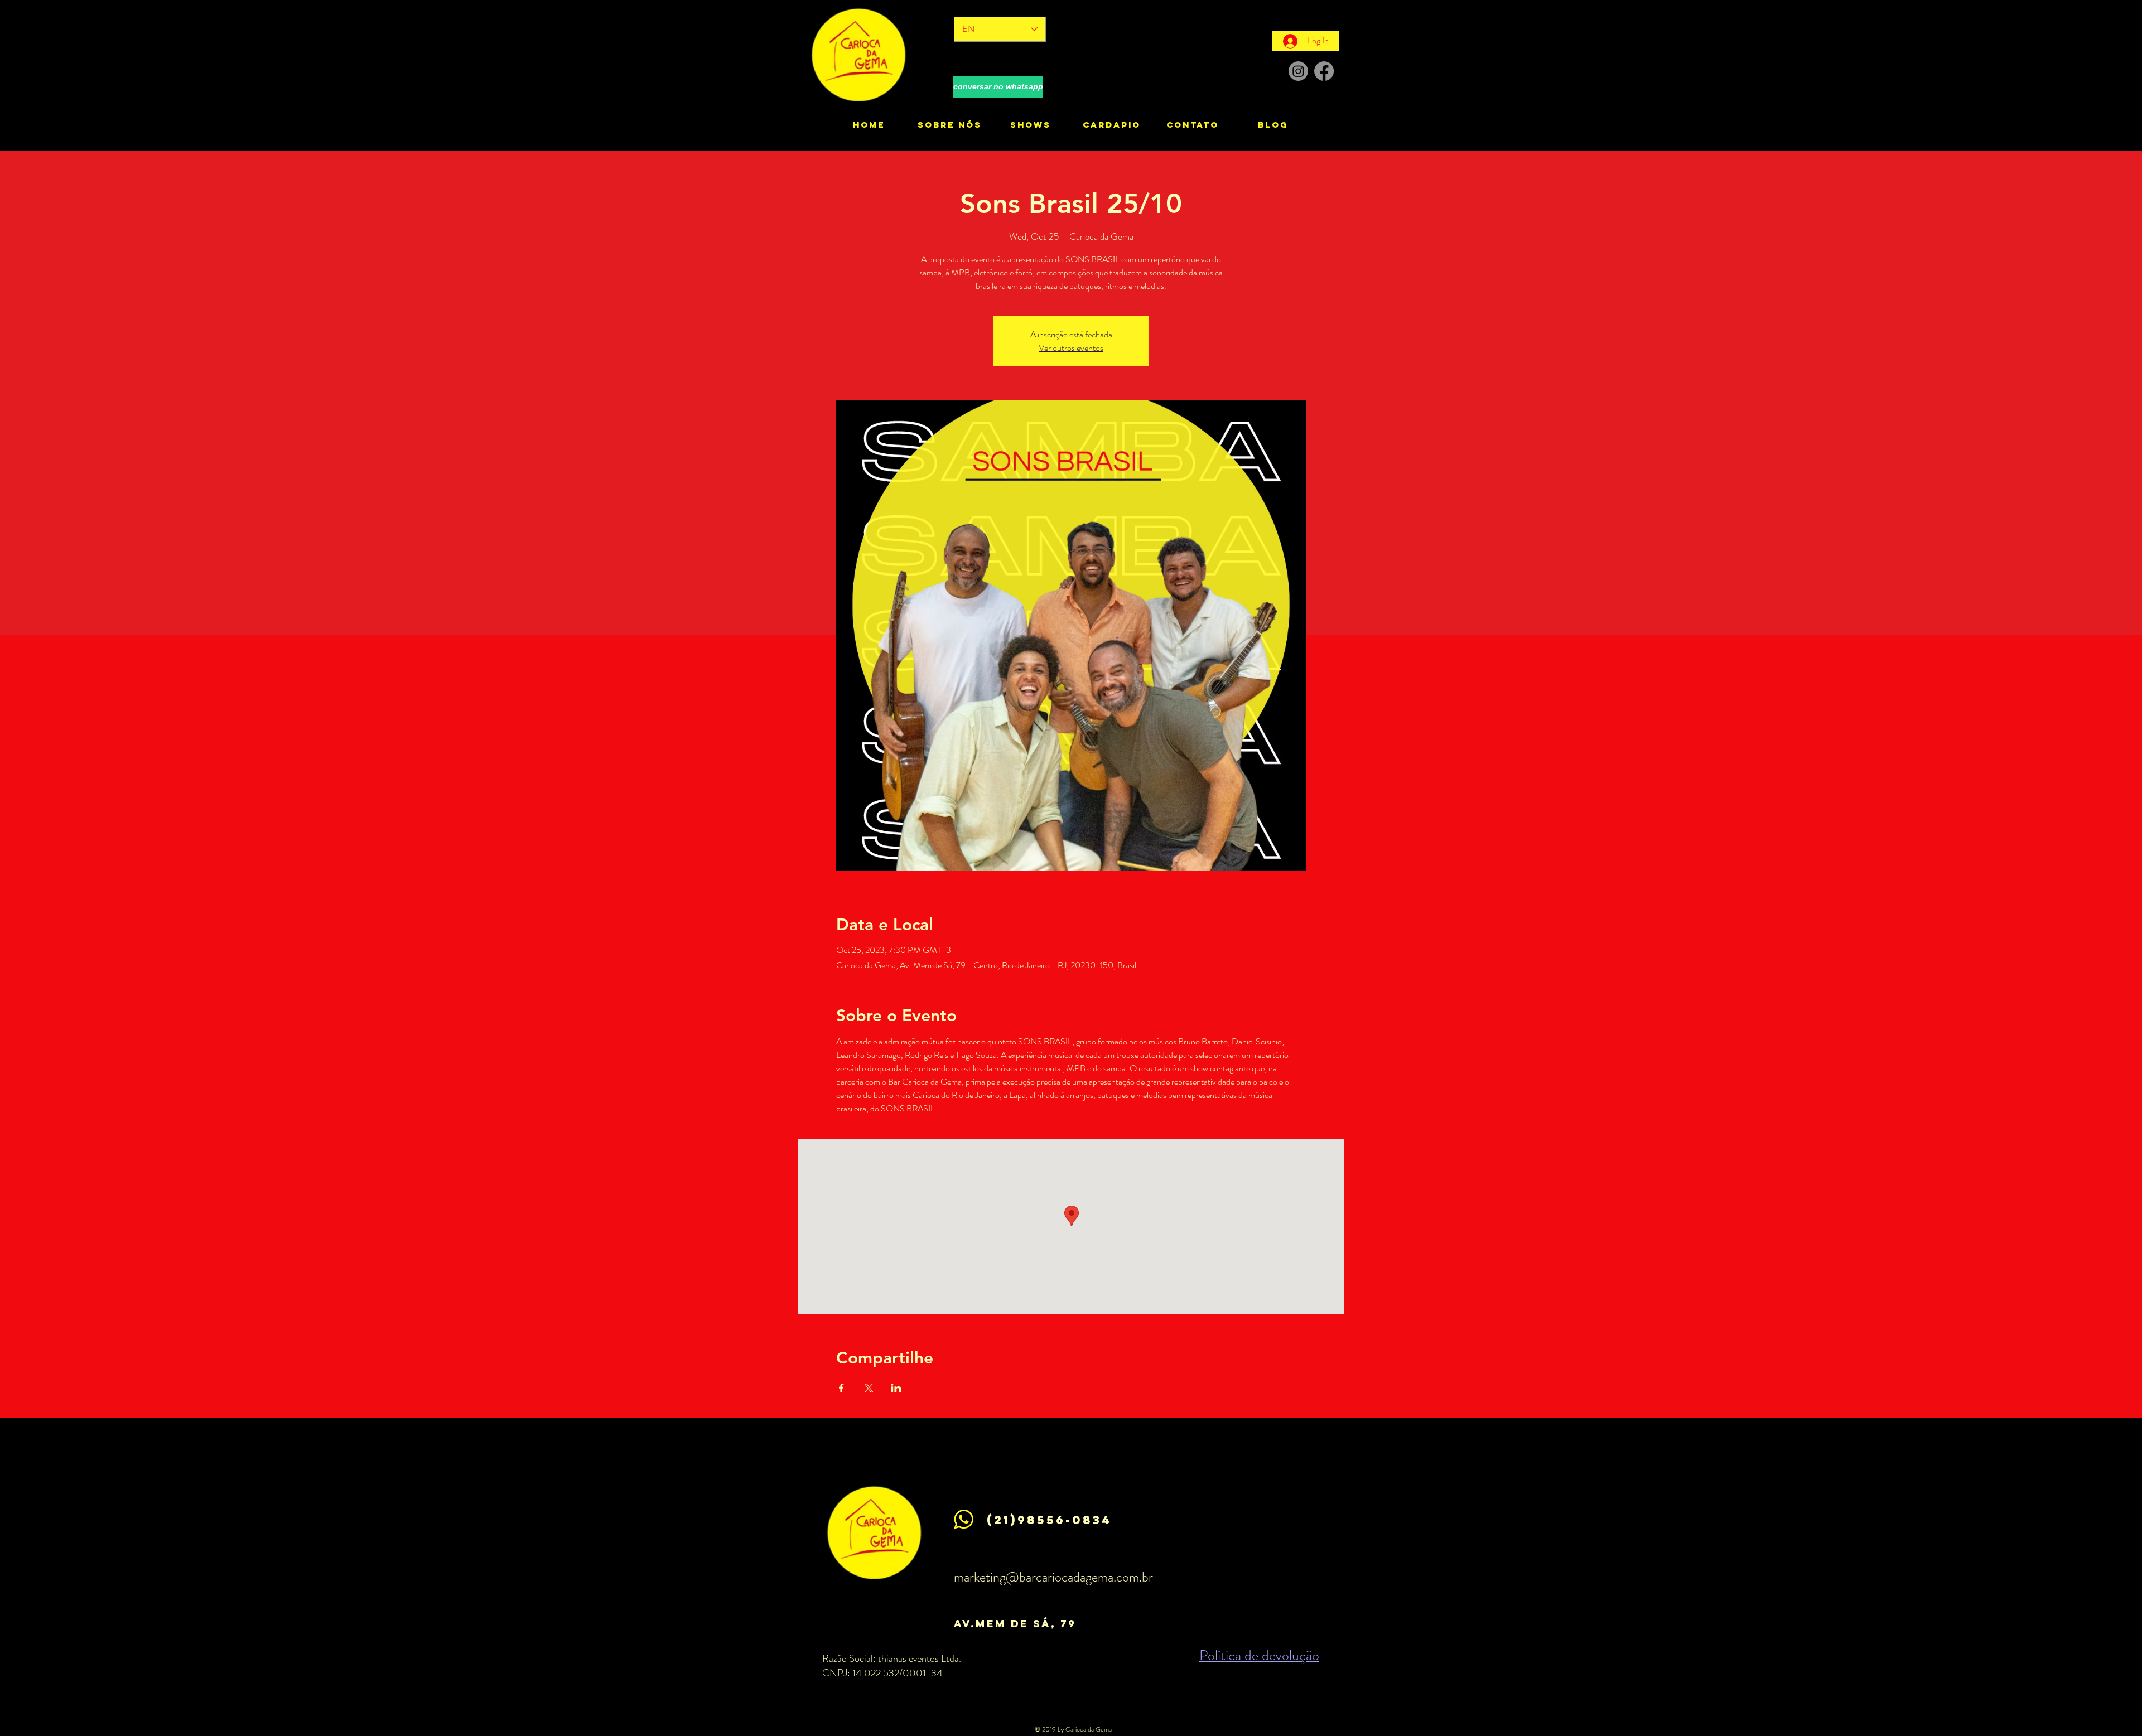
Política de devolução (1259, 1655)
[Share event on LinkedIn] (896, 1388)
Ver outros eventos (1071, 348)
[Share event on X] (869, 1388)
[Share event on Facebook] (841, 1388)
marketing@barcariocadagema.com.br (1053, 1577)
